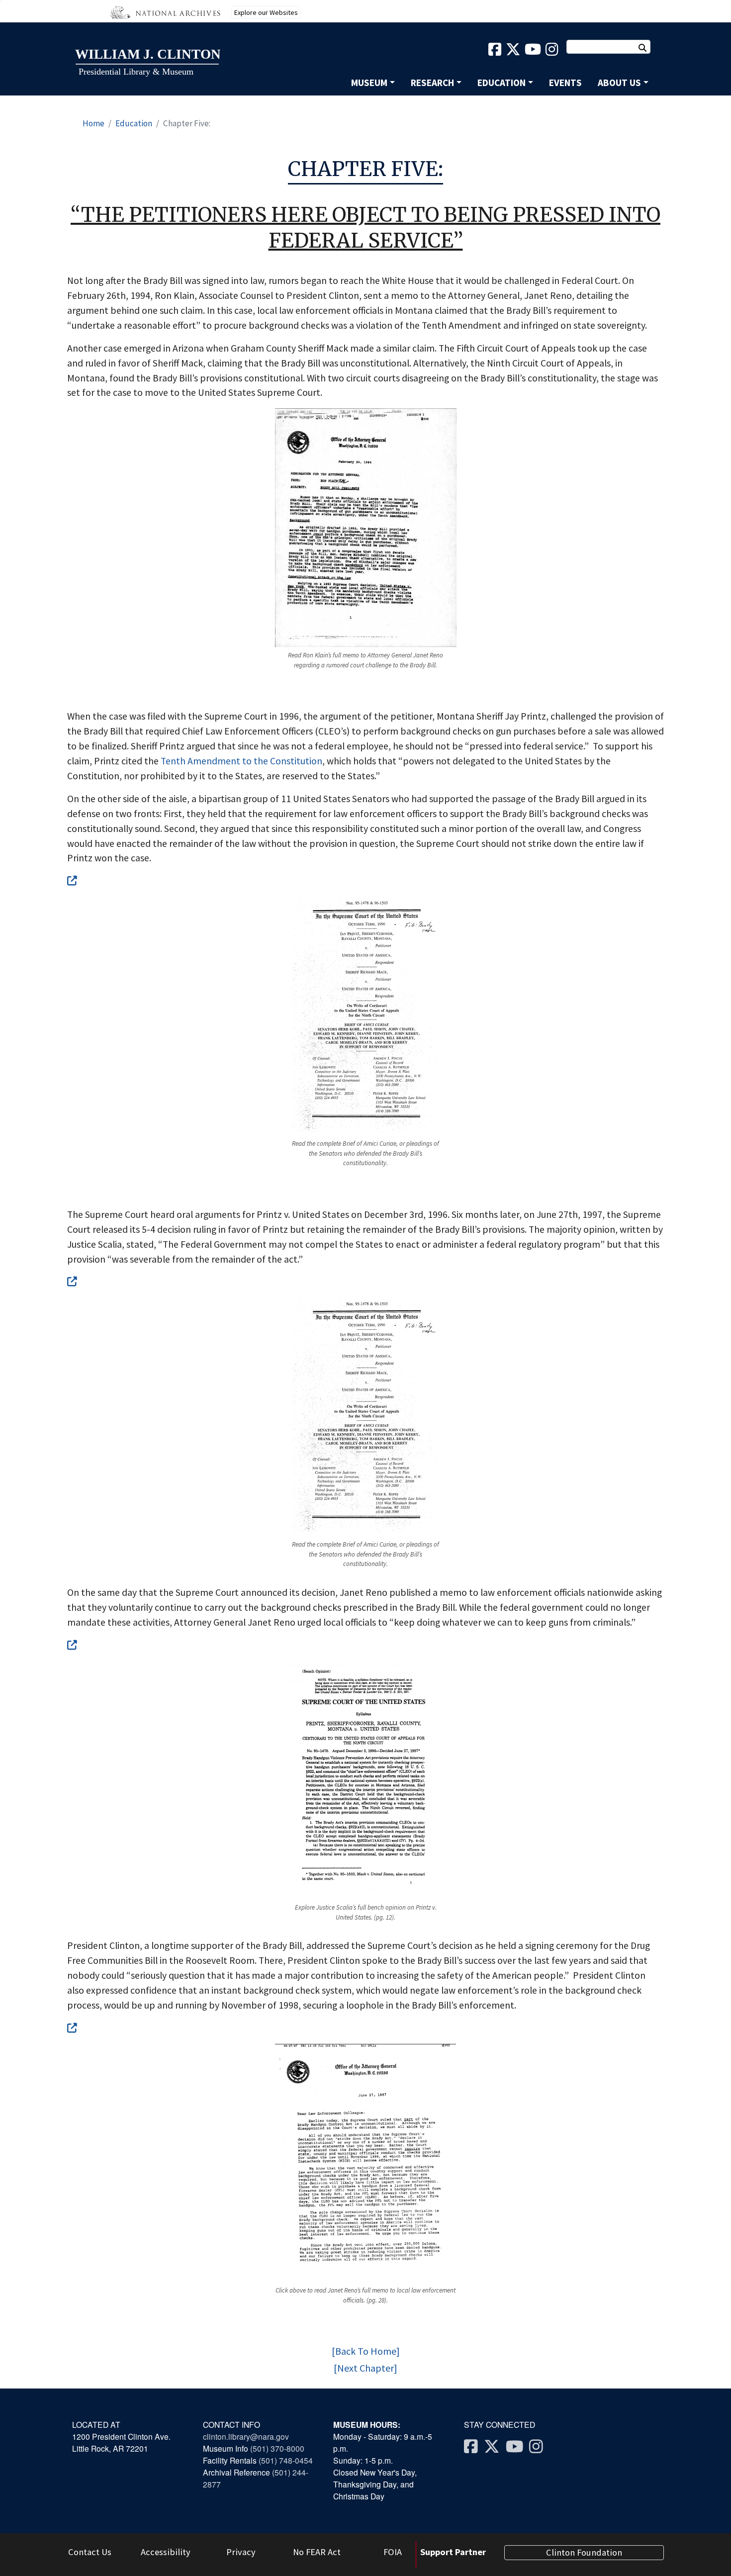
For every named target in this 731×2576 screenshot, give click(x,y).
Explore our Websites (266, 12)
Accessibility (166, 2552)
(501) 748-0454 (286, 2460)
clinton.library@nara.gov (246, 2436)
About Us (619, 83)
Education (502, 83)
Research (432, 83)
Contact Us (90, 2552)
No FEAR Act (317, 2552)
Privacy (241, 2552)
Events (565, 83)
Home (93, 123)
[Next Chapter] (365, 2368)
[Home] (147, 63)
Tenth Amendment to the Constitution (241, 761)
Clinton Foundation (584, 2552)
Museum (369, 83)
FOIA (393, 2552)
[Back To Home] (366, 2351)
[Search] (647, 48)
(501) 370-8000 (278, 2448)
